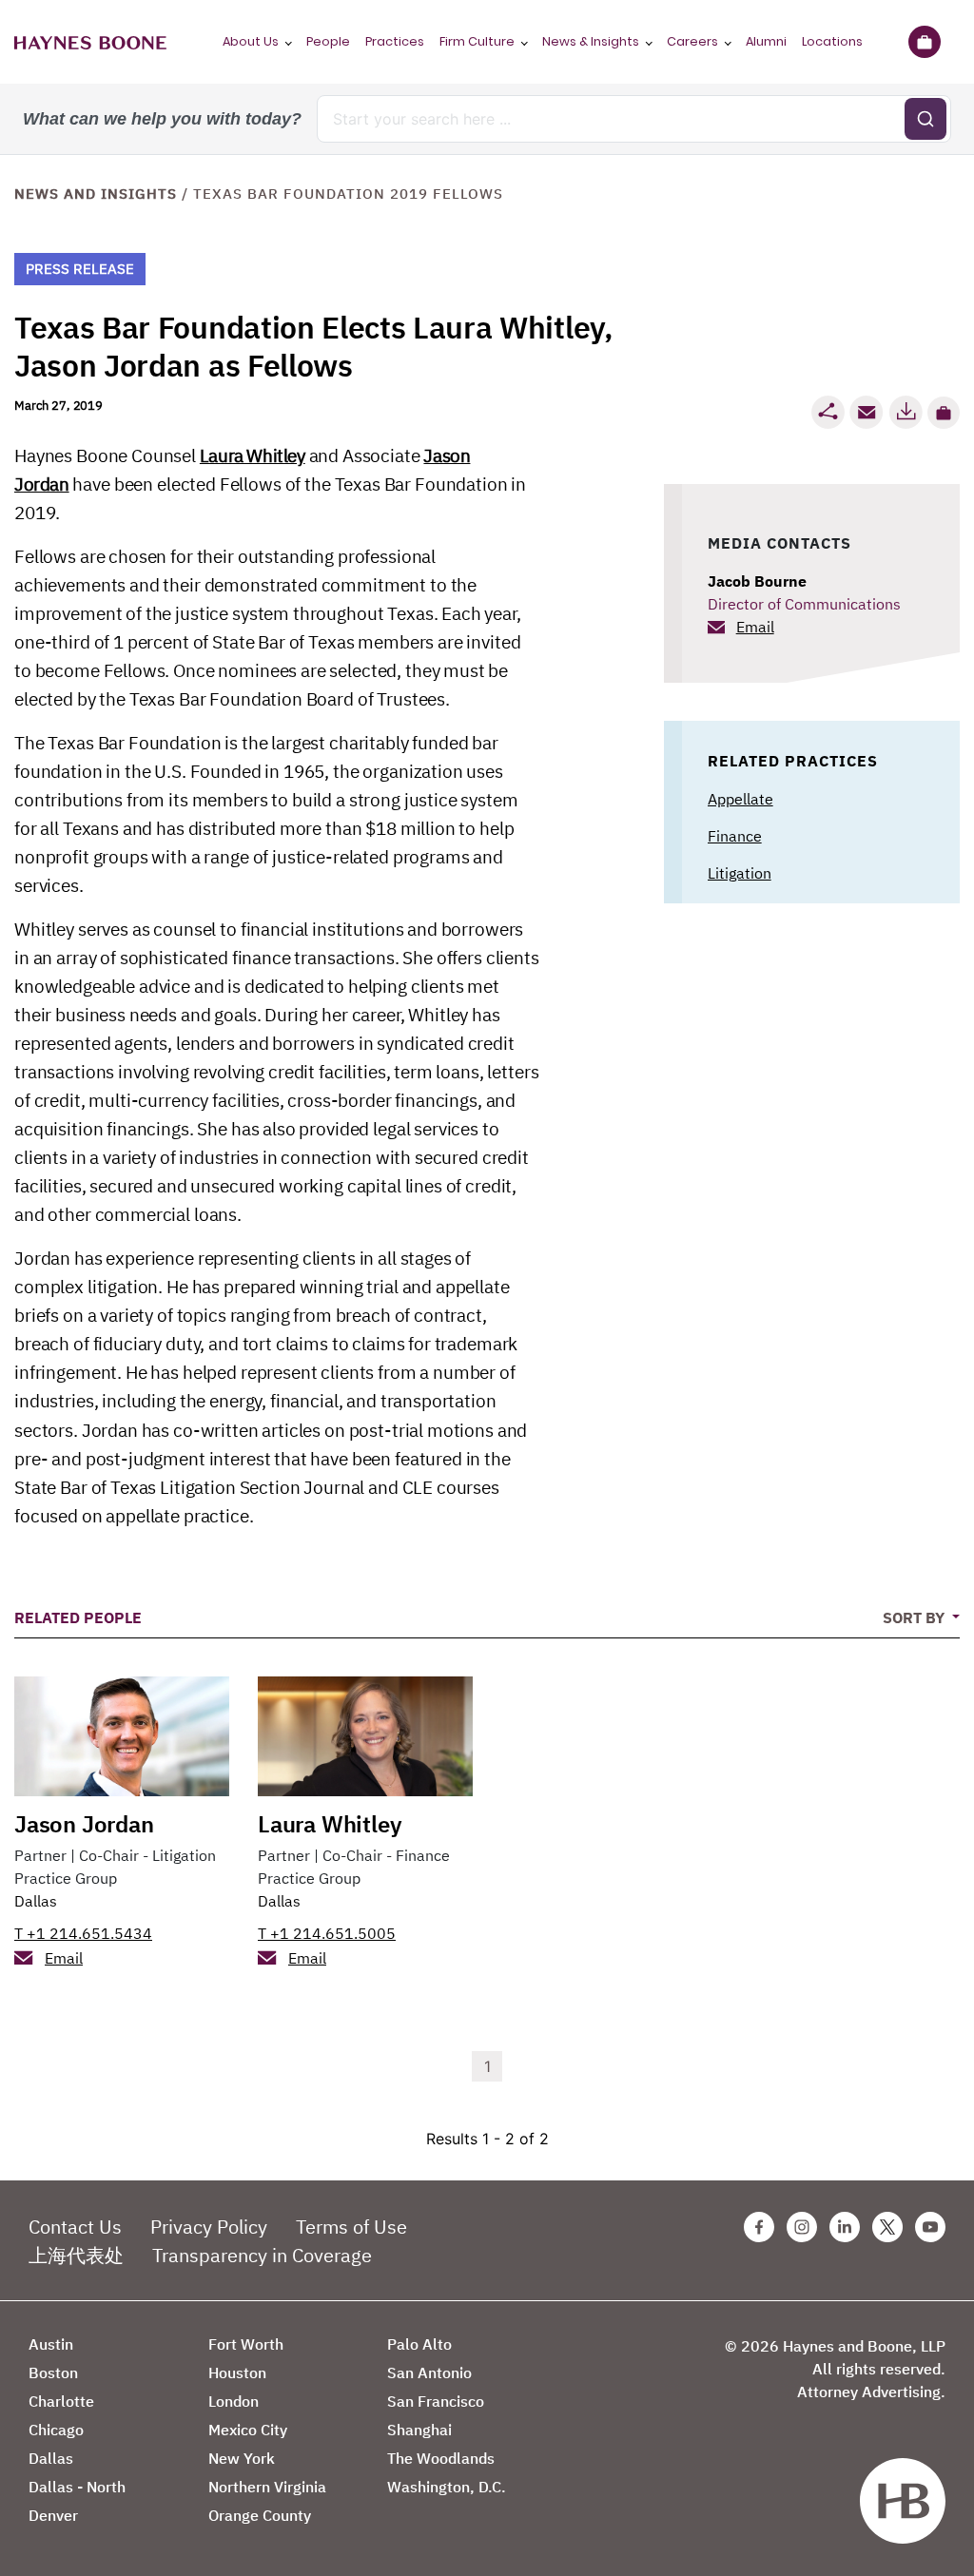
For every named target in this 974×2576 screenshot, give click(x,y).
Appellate (740, 799)
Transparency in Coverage (262, 2255)
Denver (53, 2515)
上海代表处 (76, 2255)
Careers (692, 41)
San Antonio (429, 2373)
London (234, 2401)
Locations (832, 41)
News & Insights (591, 41)
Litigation (740, 873)
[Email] (867, 412)
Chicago (56, 2430)
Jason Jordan (84, 1824)
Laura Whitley (253, 455)
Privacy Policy (209, 2227)
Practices (395, 41)
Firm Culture (477, 41)
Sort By (916, 1617)
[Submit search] (925, 119)
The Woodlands (441, 2458)
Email (755, 627)
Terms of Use (351, 2227)
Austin (51, 2344)
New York (242, 2458)
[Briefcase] (924, 42)
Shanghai (419, 2430)
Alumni (766, 41)
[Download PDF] (906, 412)
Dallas (36, 1901)
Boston (53, 2373)
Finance (735, 836)
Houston (237, 2373)
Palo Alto (419, 2344)
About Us (251, 41)
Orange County (260, 2515)
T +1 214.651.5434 (83, 1933)
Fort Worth (246, 2344)
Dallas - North (77, 2487)
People (328, 41)
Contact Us (75, 2227)
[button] (944, 413)
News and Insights (96, 194)
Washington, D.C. (447, 2487)
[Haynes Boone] (90, 42)
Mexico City (248, 2430)
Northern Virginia (267, 2487)
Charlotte (61, 2401)
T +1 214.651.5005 (327, 1933)
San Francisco (436, 2401)
